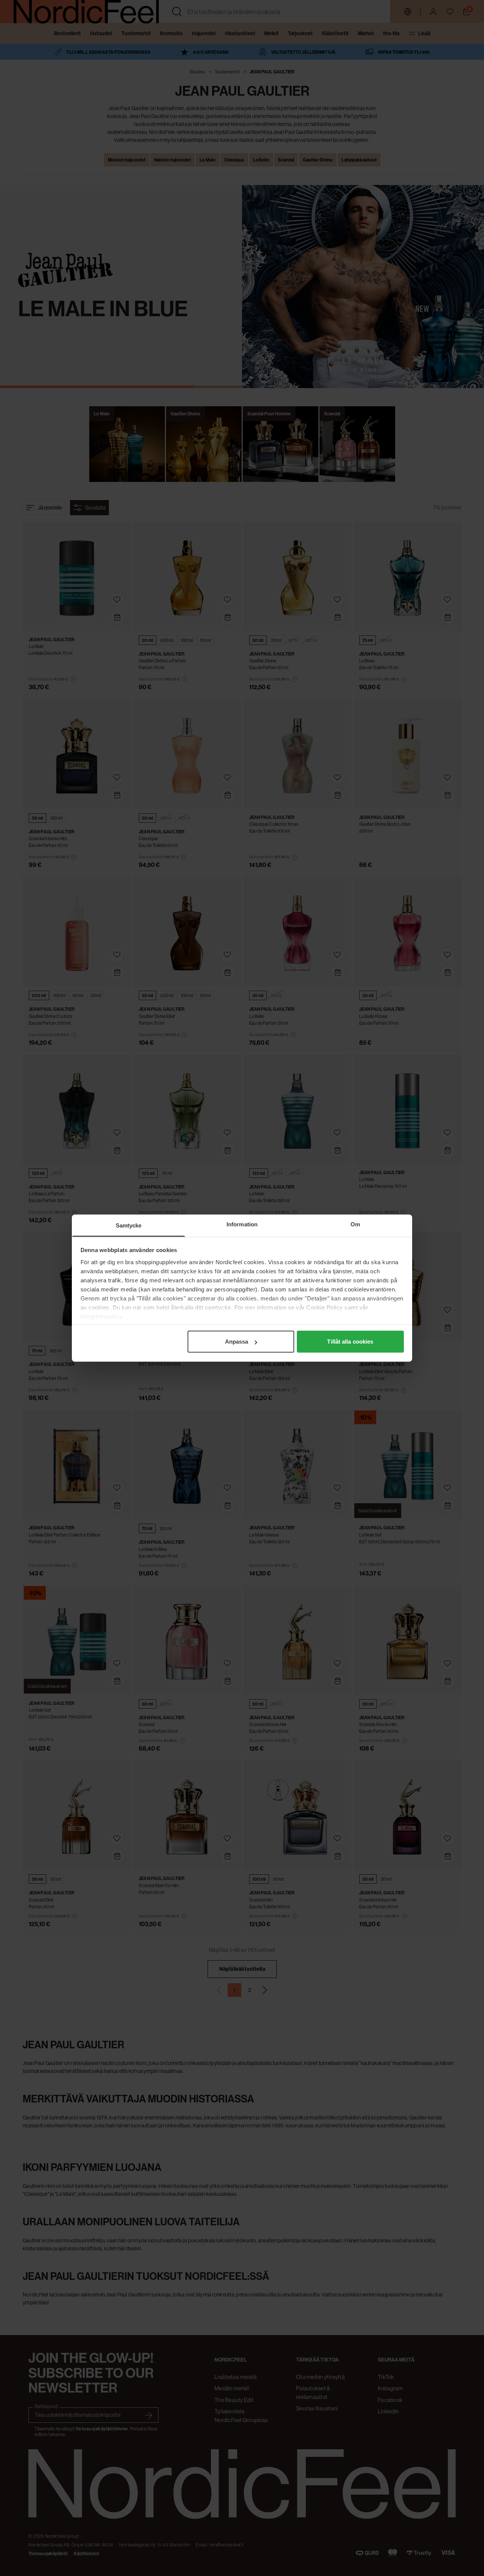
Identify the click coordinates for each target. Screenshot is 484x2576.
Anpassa (237, 1342)
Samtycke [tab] (129, 1225)
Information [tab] (242, 1224)
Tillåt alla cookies (350, 1342)
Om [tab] (355, 1224)
